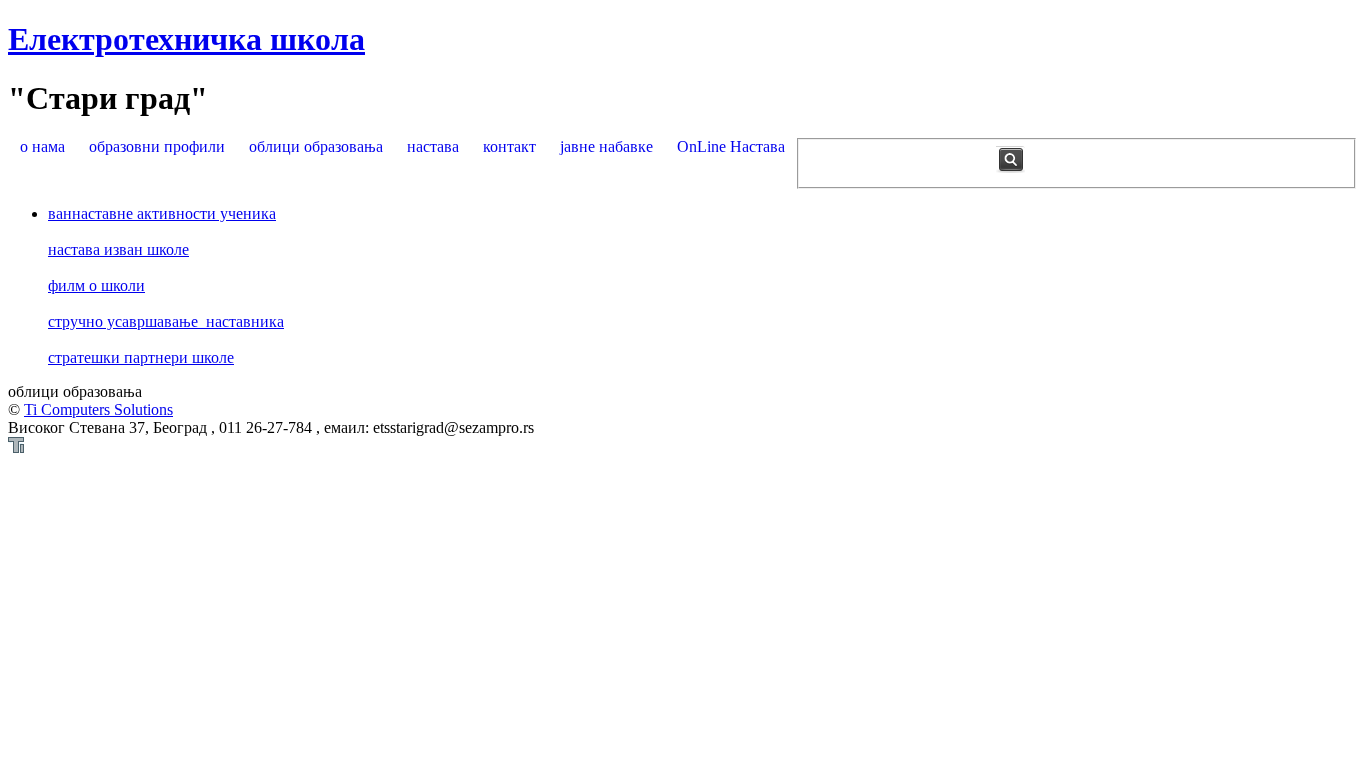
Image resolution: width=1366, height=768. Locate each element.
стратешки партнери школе (141, 357)
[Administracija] (16, 447)
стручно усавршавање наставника (166, 321)
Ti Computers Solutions (98, 409)
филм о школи (96, 285)
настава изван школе (118, 249)
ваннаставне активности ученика (162, 213)
